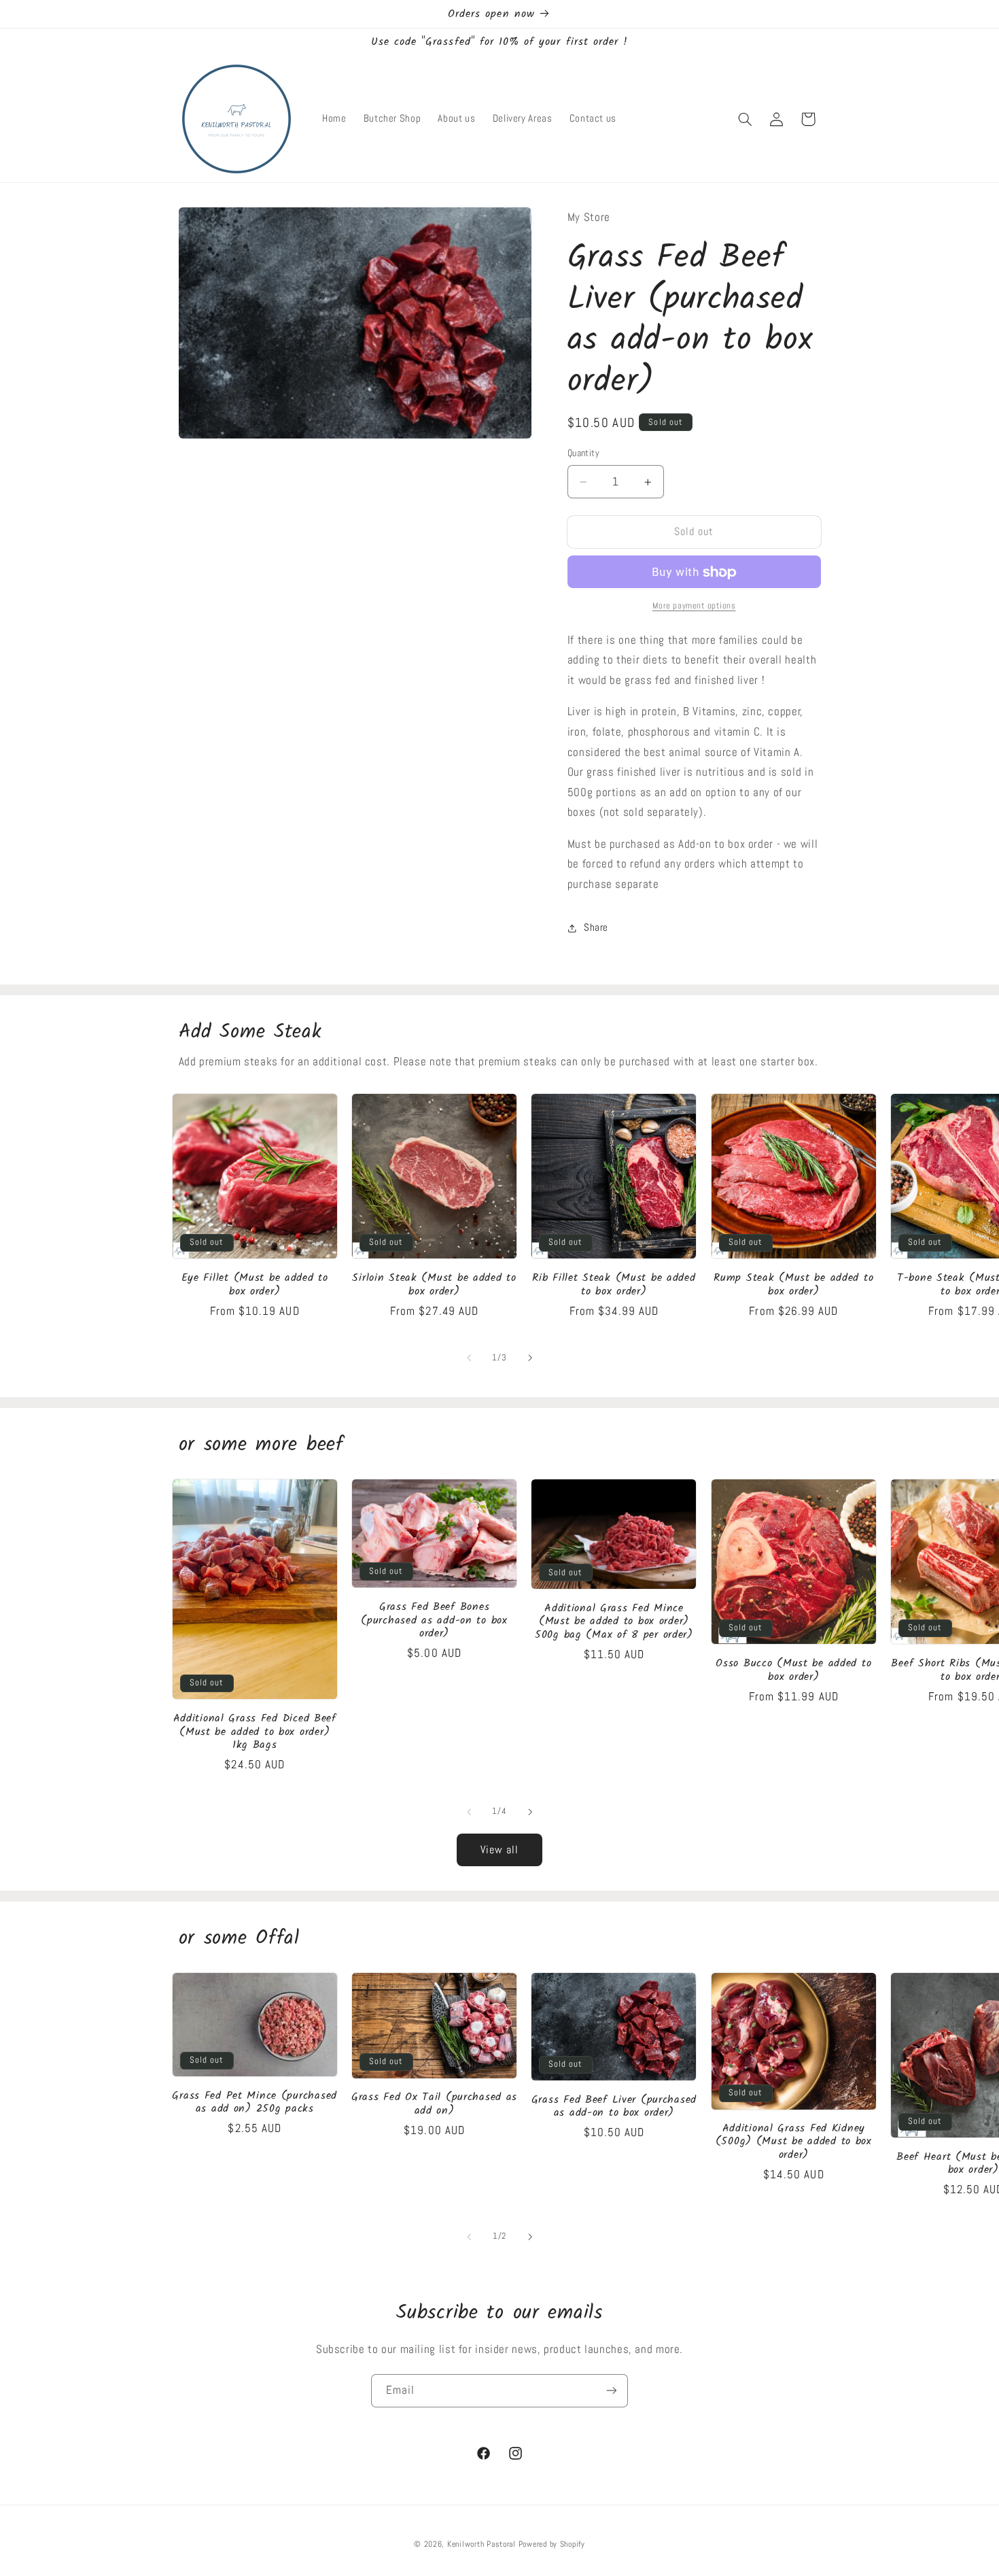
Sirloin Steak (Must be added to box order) (434, 1285)
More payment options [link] (694, 606)
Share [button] (596, 927)
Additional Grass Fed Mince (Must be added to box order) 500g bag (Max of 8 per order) (614, 1622)
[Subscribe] (612, 2391)
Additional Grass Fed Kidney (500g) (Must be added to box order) (794, 2142)
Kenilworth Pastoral (483, 2544)
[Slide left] (469, 1358)
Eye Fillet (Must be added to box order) (255, 1285)
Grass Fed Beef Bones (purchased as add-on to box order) (434, 1620)
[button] (745, 119)
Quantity (583, 454)
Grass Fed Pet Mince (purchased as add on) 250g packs (255, 2102)
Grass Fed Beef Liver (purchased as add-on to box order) (614, 2107)
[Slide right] (530, 1358)
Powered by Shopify (552, 2544)
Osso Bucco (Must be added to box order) (793, 1671)
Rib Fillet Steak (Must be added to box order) (614, 1285)
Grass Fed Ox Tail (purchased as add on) (434, 2104)
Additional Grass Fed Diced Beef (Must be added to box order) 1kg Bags (255, 1732)
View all (500, 1850)
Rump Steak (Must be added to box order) (793, 1285)
